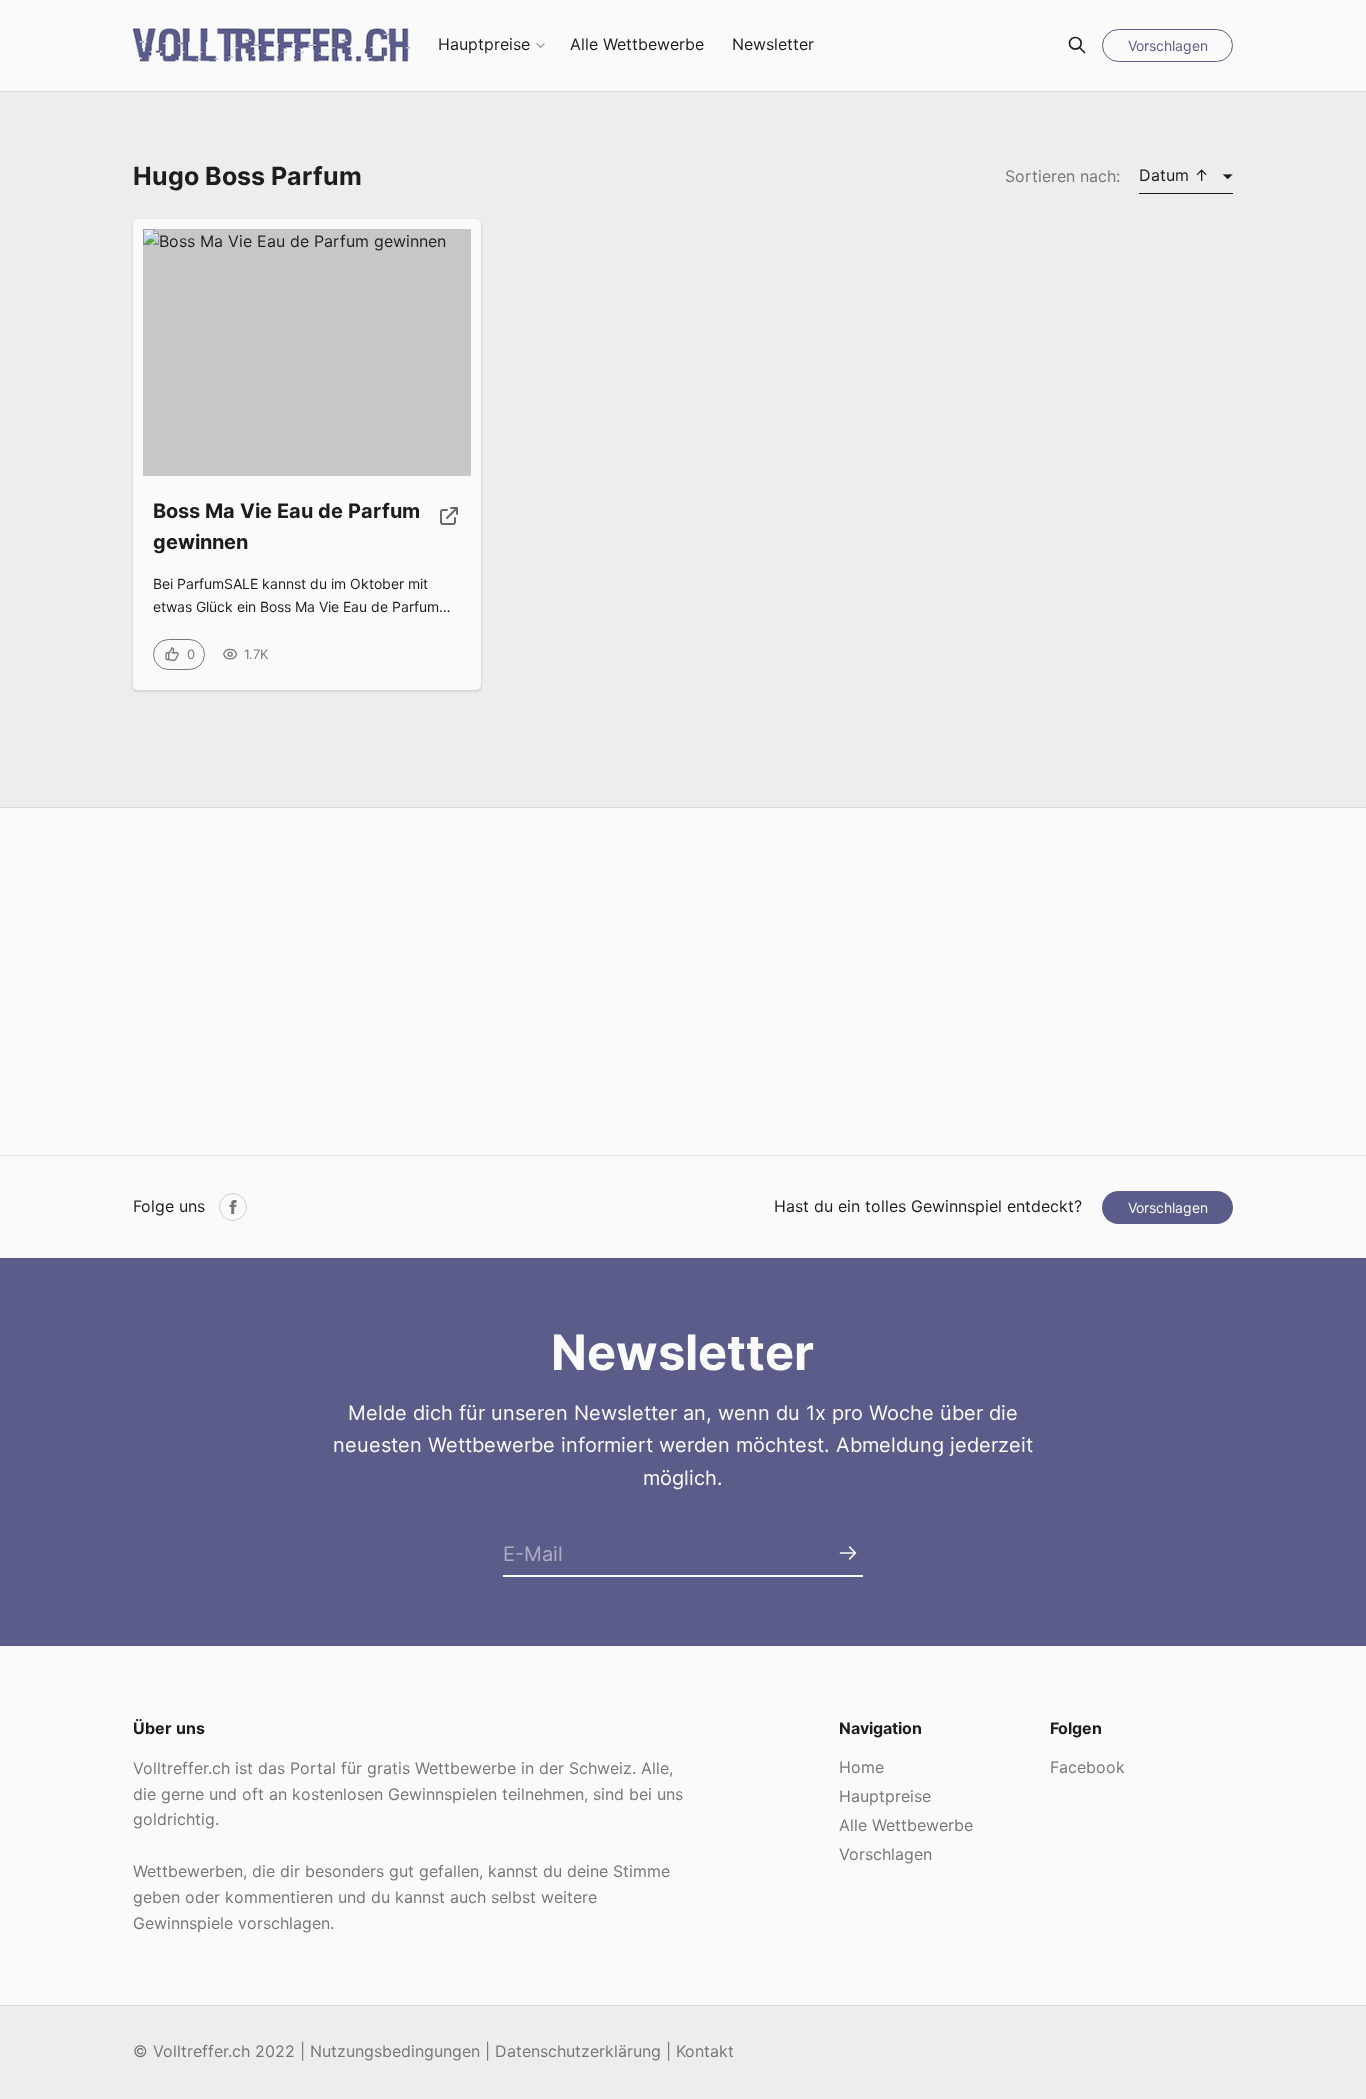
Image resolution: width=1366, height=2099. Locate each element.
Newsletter (773, 44)
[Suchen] (1077, 45)
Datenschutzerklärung (578, 2051)
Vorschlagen (1168, 45)
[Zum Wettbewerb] (449, 535)
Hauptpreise (484, 44)
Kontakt (705, 2051)
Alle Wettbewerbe (637, 44)
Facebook (1087, 1767)
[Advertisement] (683, 982)
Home (861, 1767)
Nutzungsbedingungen (395, 2051)
